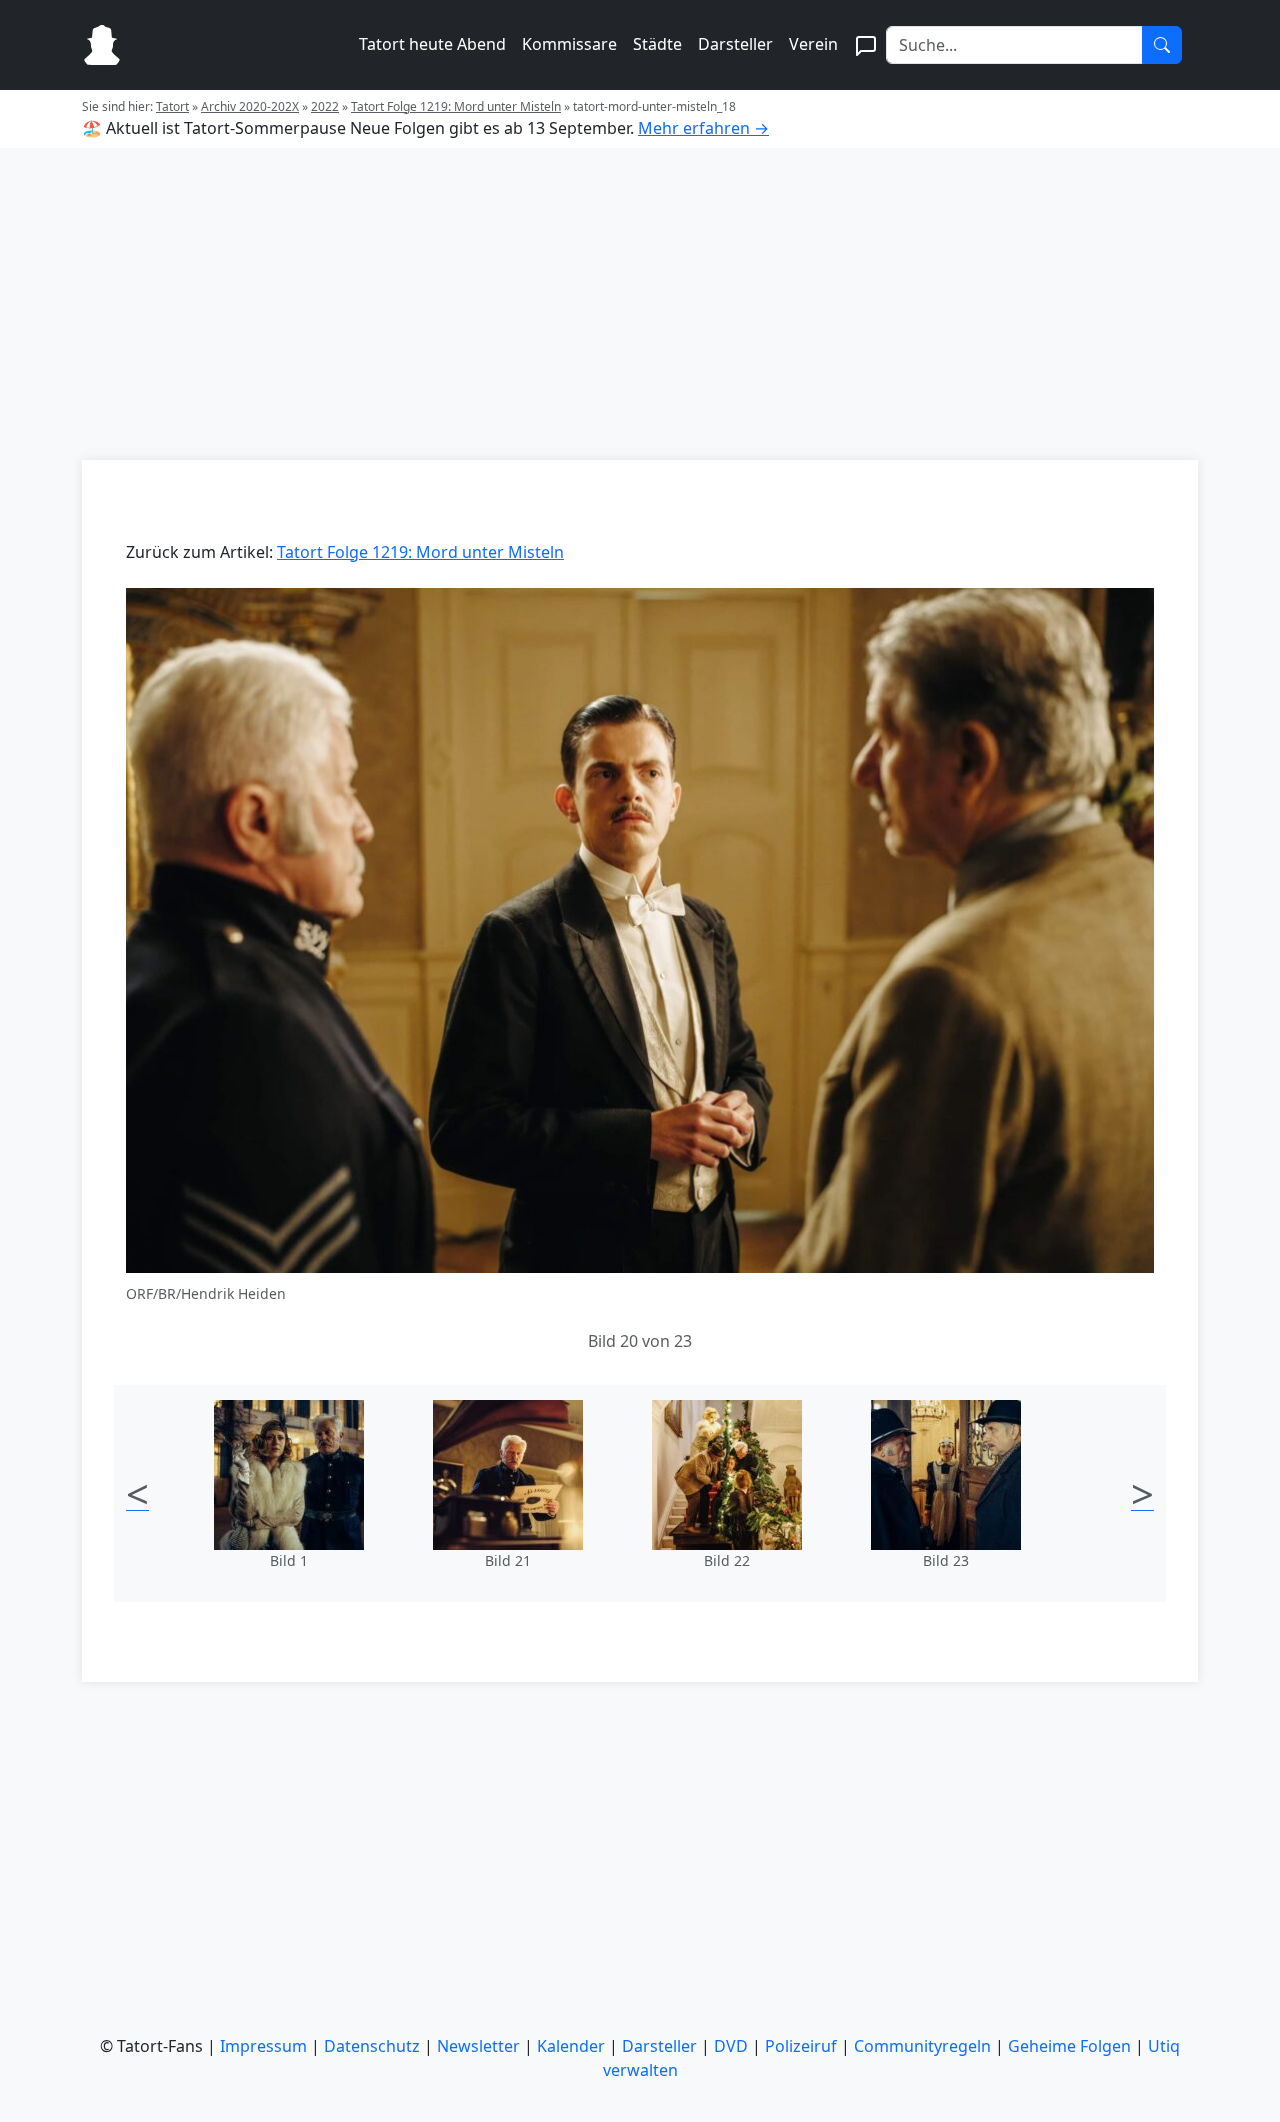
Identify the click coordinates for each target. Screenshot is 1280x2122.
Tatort (172, 106)
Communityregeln (922, 2046)
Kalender (571, 2046)
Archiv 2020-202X (250, 106)
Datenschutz (372, 2046)
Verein (813, 44)
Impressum (263, 2046)
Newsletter (478, 2046)
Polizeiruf (801, 2046)
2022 (325, 106)
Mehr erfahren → (703, 128)
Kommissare (569, 44)
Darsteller (735, 44)
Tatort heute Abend (432, 44)
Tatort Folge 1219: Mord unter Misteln (456, 106)
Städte (657, 44)
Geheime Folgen (1069, 2046)
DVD (731, 2046)
